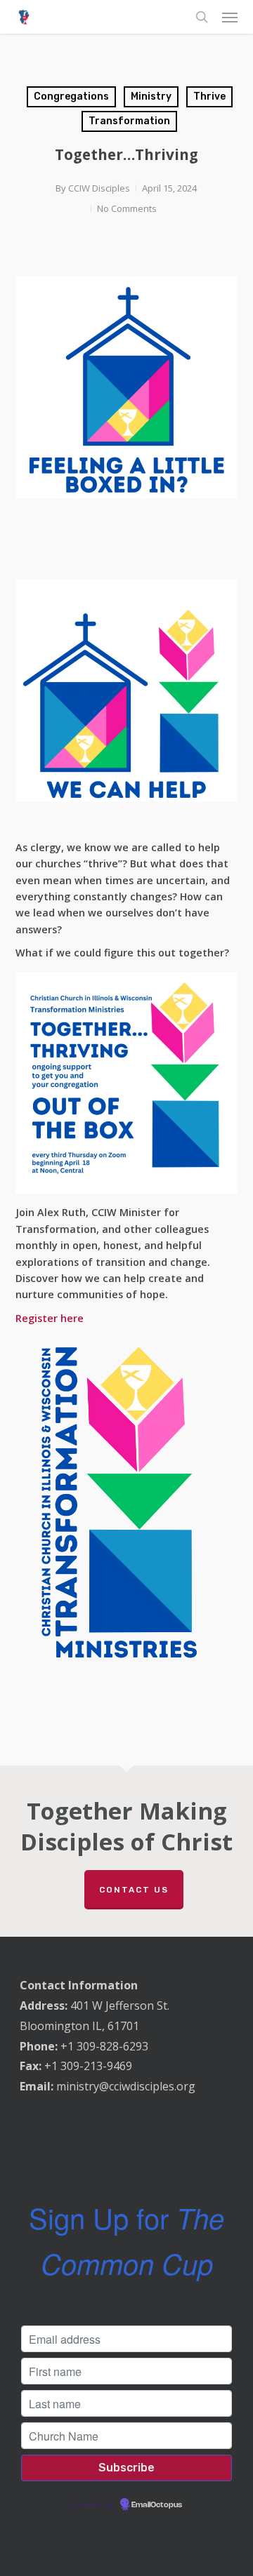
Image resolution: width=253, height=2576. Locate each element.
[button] (230, 17)
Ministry (151, 96)
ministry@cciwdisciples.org (126, 2086)
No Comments (127, 208)
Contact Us (134, 1890)
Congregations (71, 96)
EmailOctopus (157, 2505)
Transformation (129, 121)
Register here (50, 1318)
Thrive (209, 96)
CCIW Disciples (99, 188)
